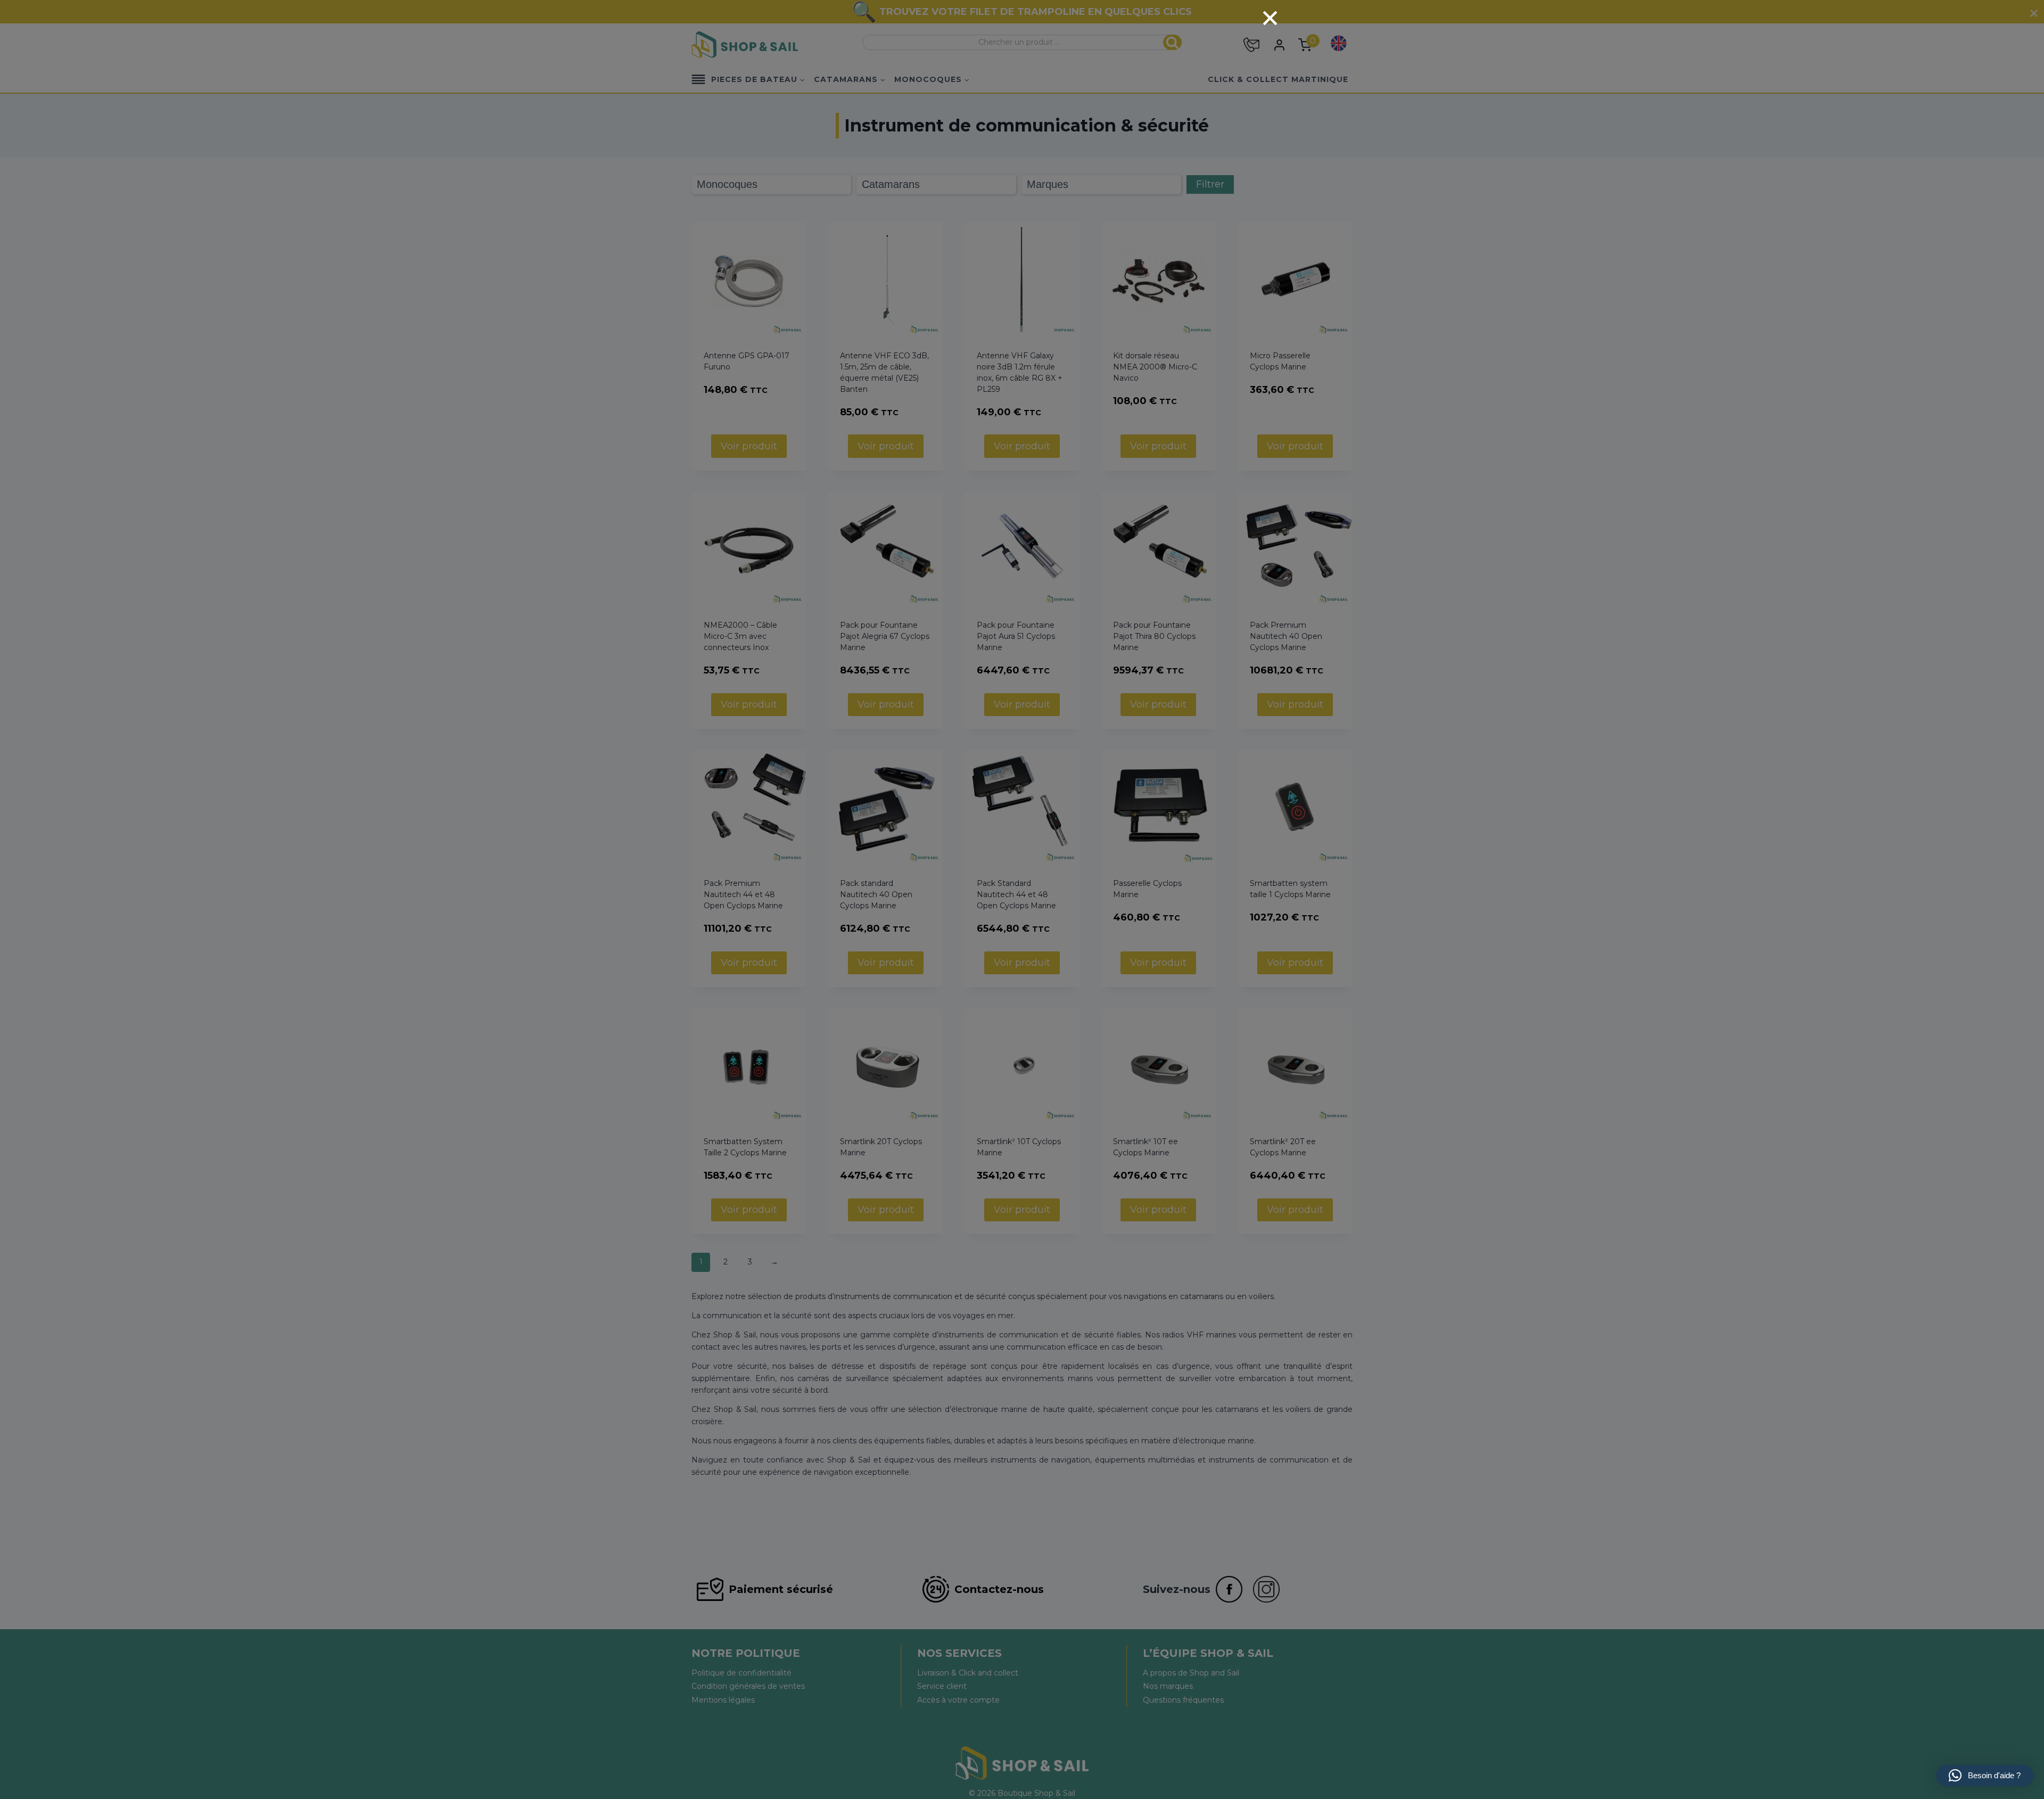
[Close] (1270, 18)
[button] (1985, 1776)
